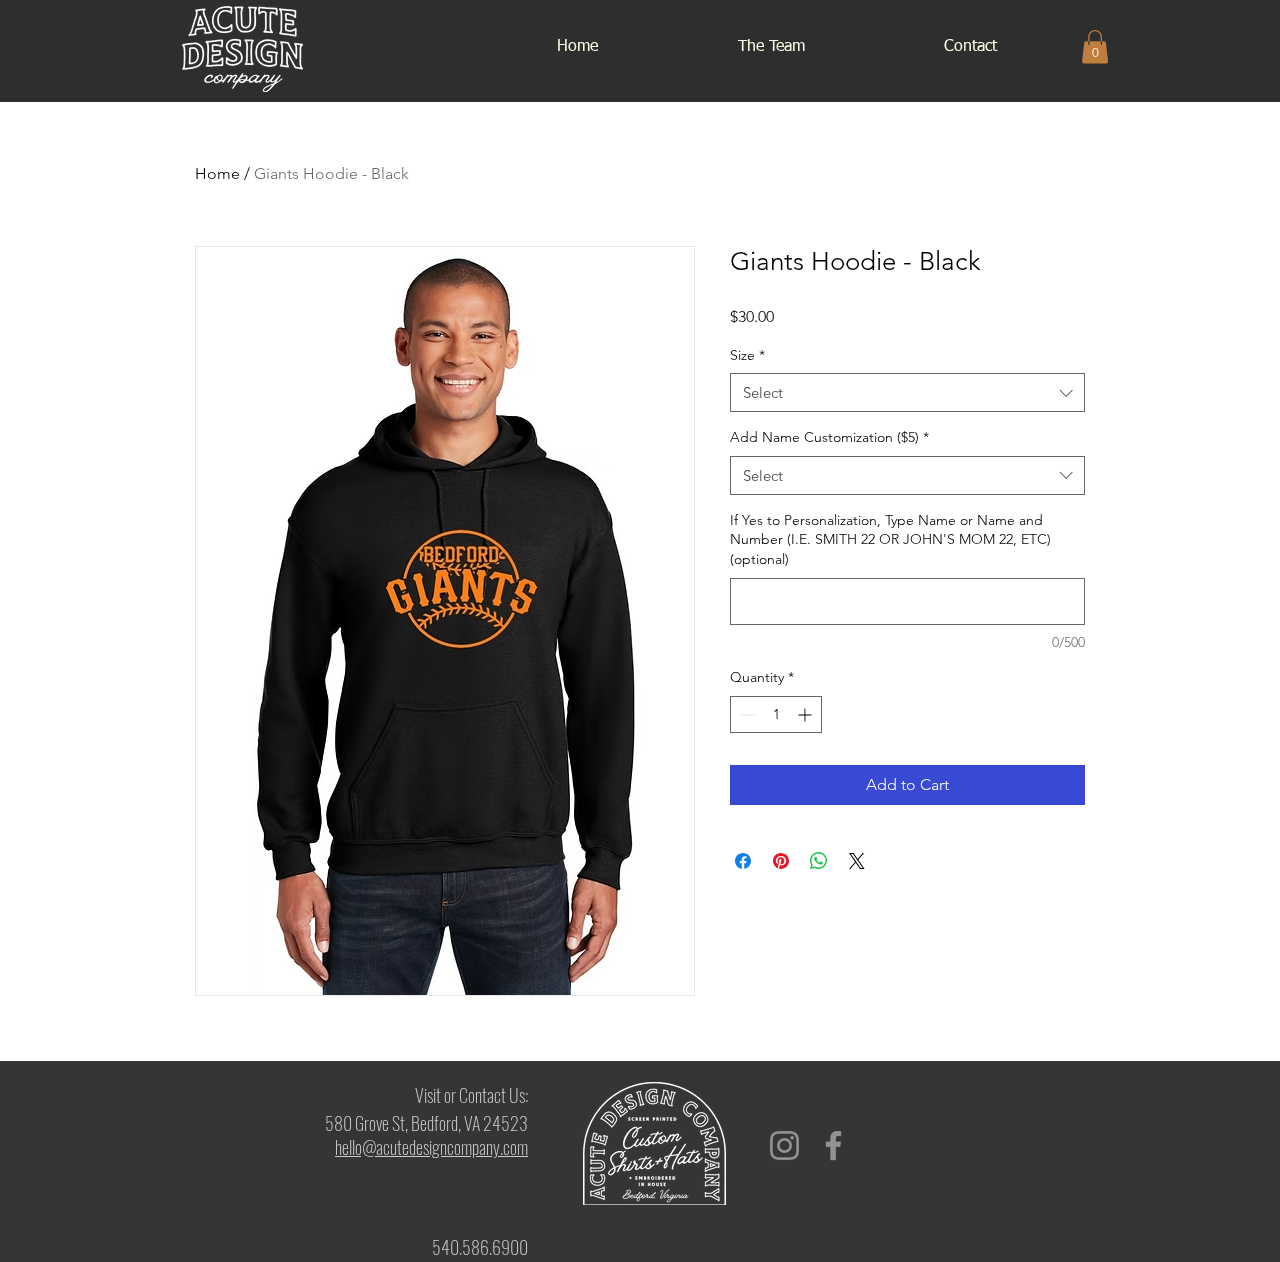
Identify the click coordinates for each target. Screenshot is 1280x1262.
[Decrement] (745, 714)
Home (217, 173)
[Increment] (806, 714)
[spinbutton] (776, 714)
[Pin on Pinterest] (781, 861)
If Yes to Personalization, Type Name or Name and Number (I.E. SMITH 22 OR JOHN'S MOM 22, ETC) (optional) (890, 539)
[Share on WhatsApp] (819, 861)
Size (747, 355)
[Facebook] (833, 1145)
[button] (1095, 46)
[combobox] (907, 392)
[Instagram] (784, 1145)
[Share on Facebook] (743, 861)
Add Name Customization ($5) (829, 437)
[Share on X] (857, 861)
